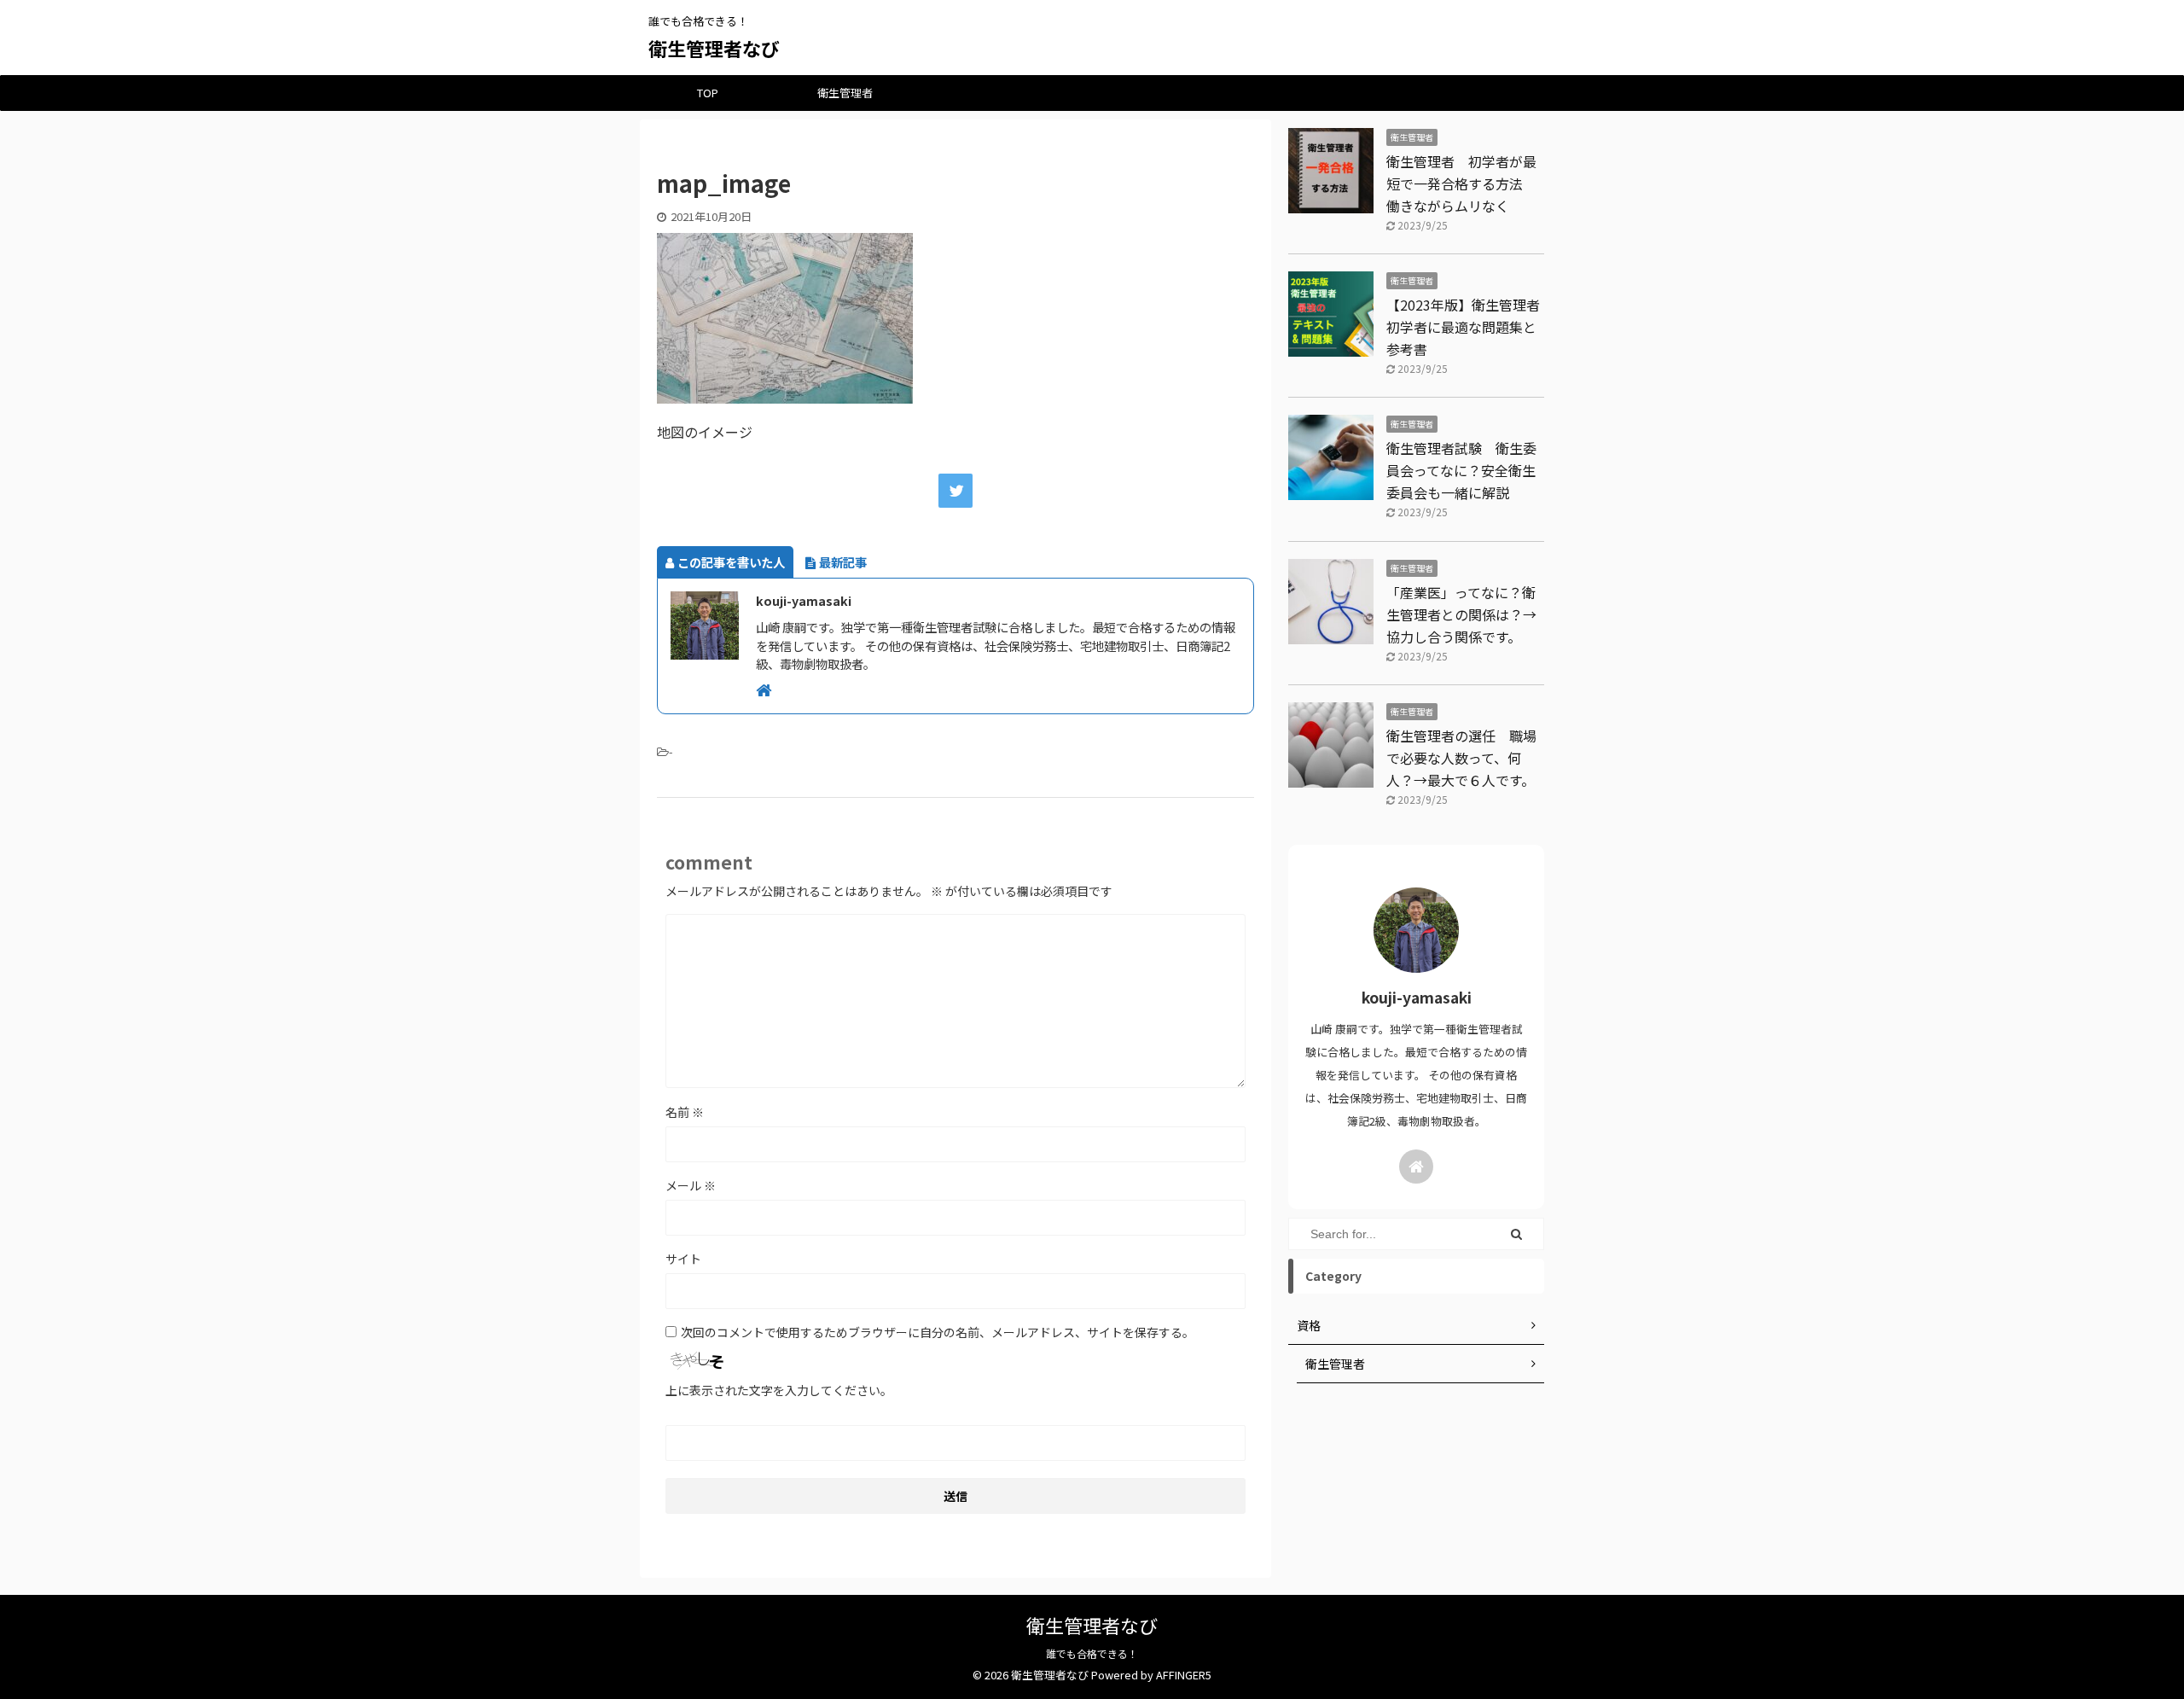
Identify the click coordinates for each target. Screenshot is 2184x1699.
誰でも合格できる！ (1092, 1653)
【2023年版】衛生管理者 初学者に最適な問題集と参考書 (1470, 327)
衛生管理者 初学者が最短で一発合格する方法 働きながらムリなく (1461, 183)
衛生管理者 (845, 93)
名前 (685, 1112)
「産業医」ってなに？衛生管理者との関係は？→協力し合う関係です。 (1461, 614)
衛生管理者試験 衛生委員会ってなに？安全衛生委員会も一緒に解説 (1461, 470)
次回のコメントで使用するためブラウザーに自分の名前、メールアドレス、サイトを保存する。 (938, 1332)
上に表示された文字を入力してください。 (779, 1390)
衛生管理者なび (714, 48)
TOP (708, 93)
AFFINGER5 (1184, 1675)
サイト (683, 1259)
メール (691, 1185)
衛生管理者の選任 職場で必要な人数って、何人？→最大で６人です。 (1461, 758)
